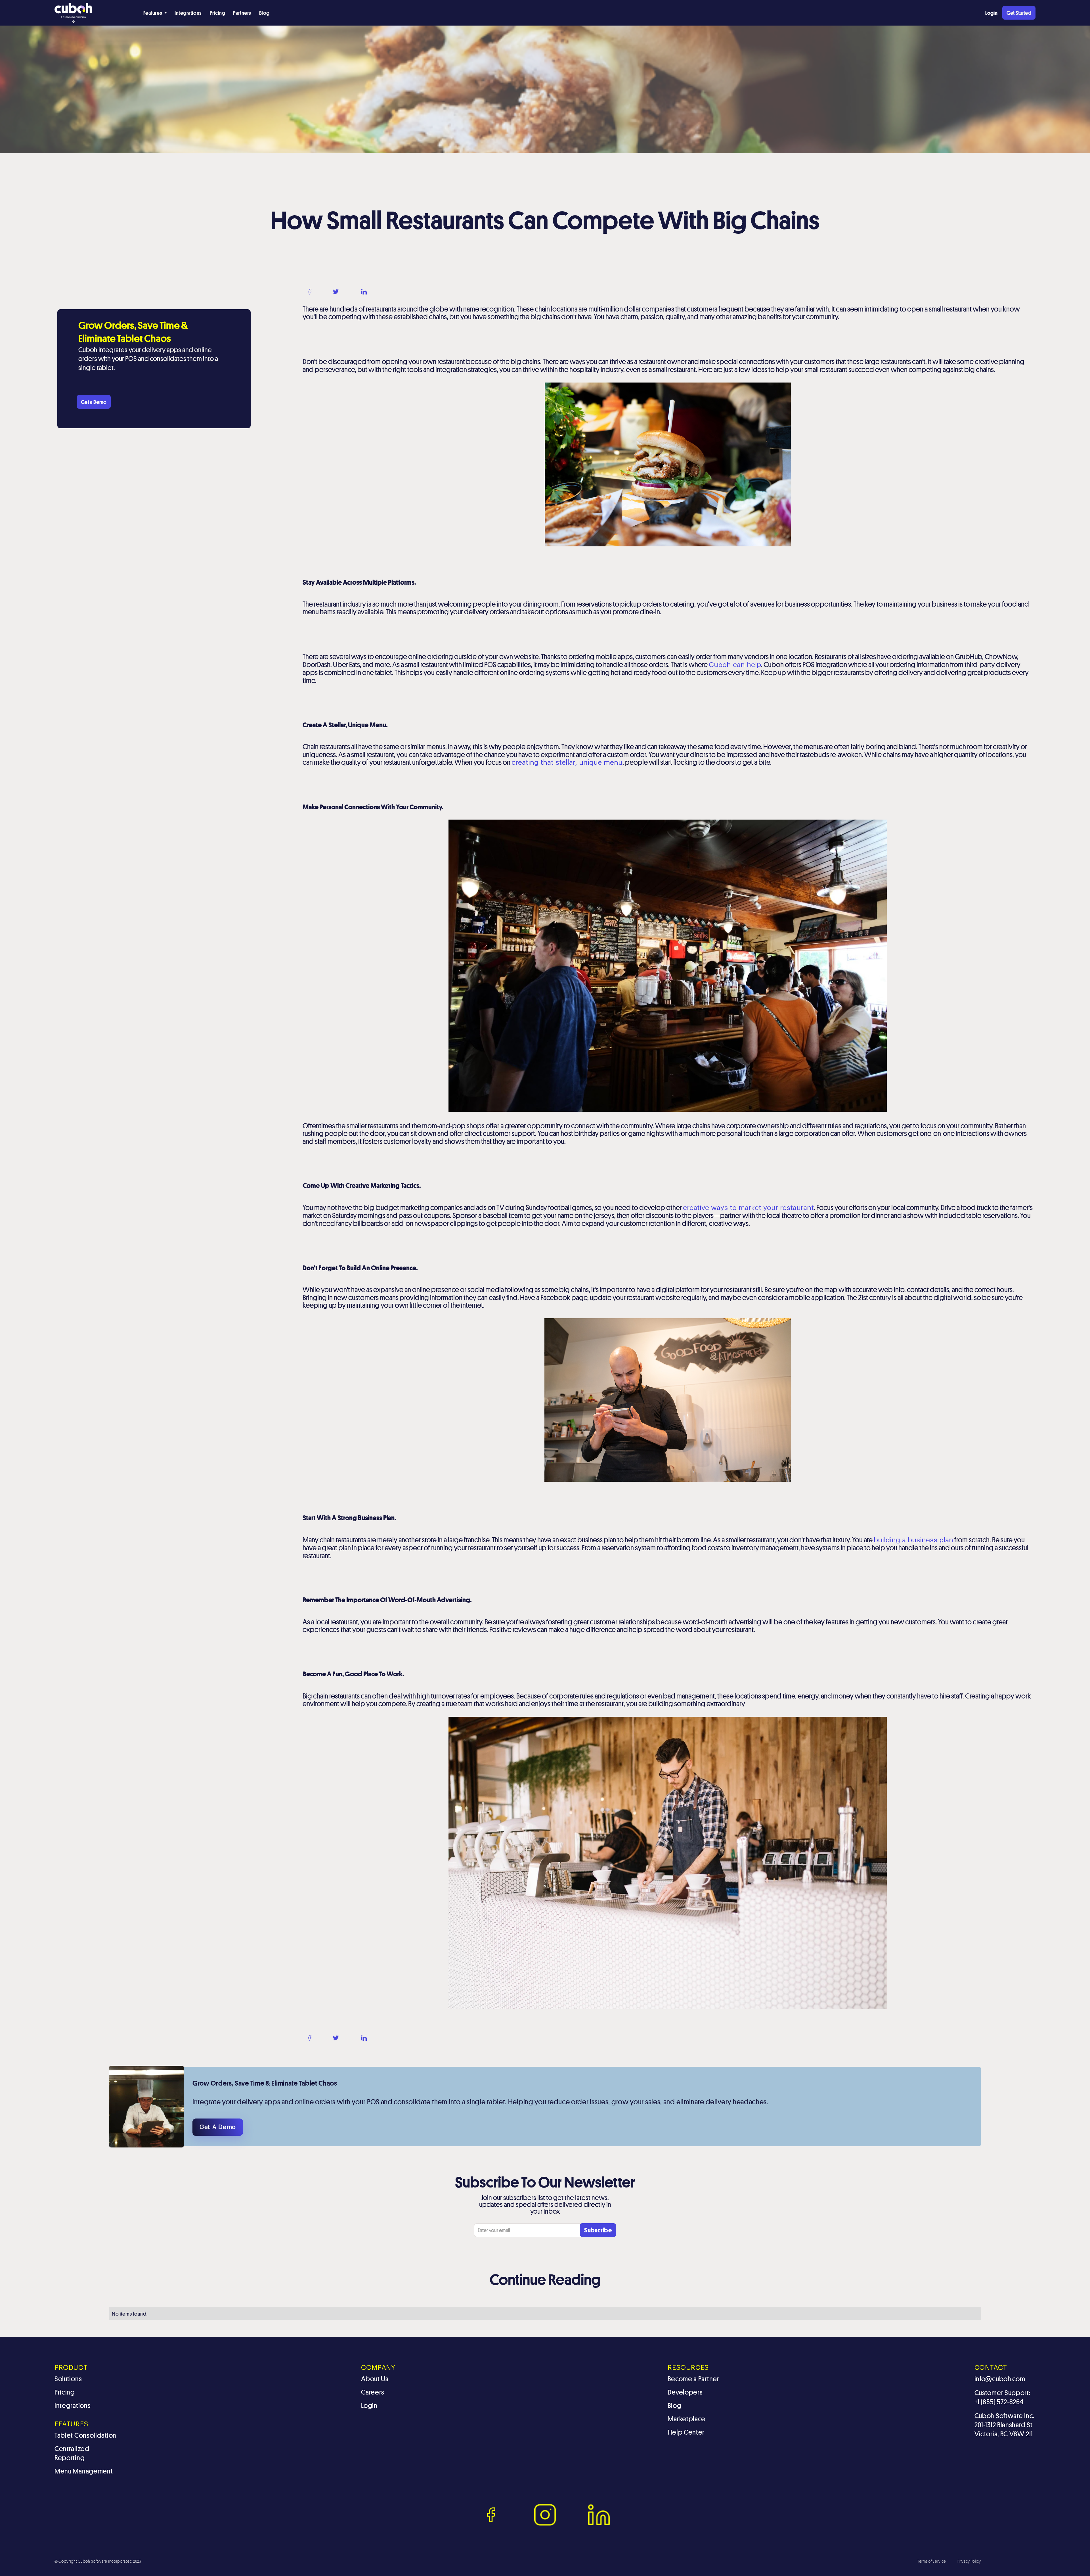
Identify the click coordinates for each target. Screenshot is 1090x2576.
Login (369, 2405)
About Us (375, 2379)
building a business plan (913, 1540)
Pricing (218, 13)
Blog (264, 13)
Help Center (686, 2432)
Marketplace (687, 2419)
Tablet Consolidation (85, 2435)
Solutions (68, 2379)
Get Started (1019, 13)
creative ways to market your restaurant (748, 1208)
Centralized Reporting (72, 2453)
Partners (242, 13)
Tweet (349, 292)
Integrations (188, 13)
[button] (155, 13)
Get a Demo (94, 402)
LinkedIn (380, 292)
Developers (685, 2392)
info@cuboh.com (1000, 2379)
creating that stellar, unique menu (567, 763)
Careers (373, 2392)
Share (321, 292)
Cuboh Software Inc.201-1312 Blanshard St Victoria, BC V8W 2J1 (1004, 2425)
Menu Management (84, 2471)
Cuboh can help (735, 665)
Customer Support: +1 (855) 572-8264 (1002, 2397)
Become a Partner (693, 2379)
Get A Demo (218, 2127)
